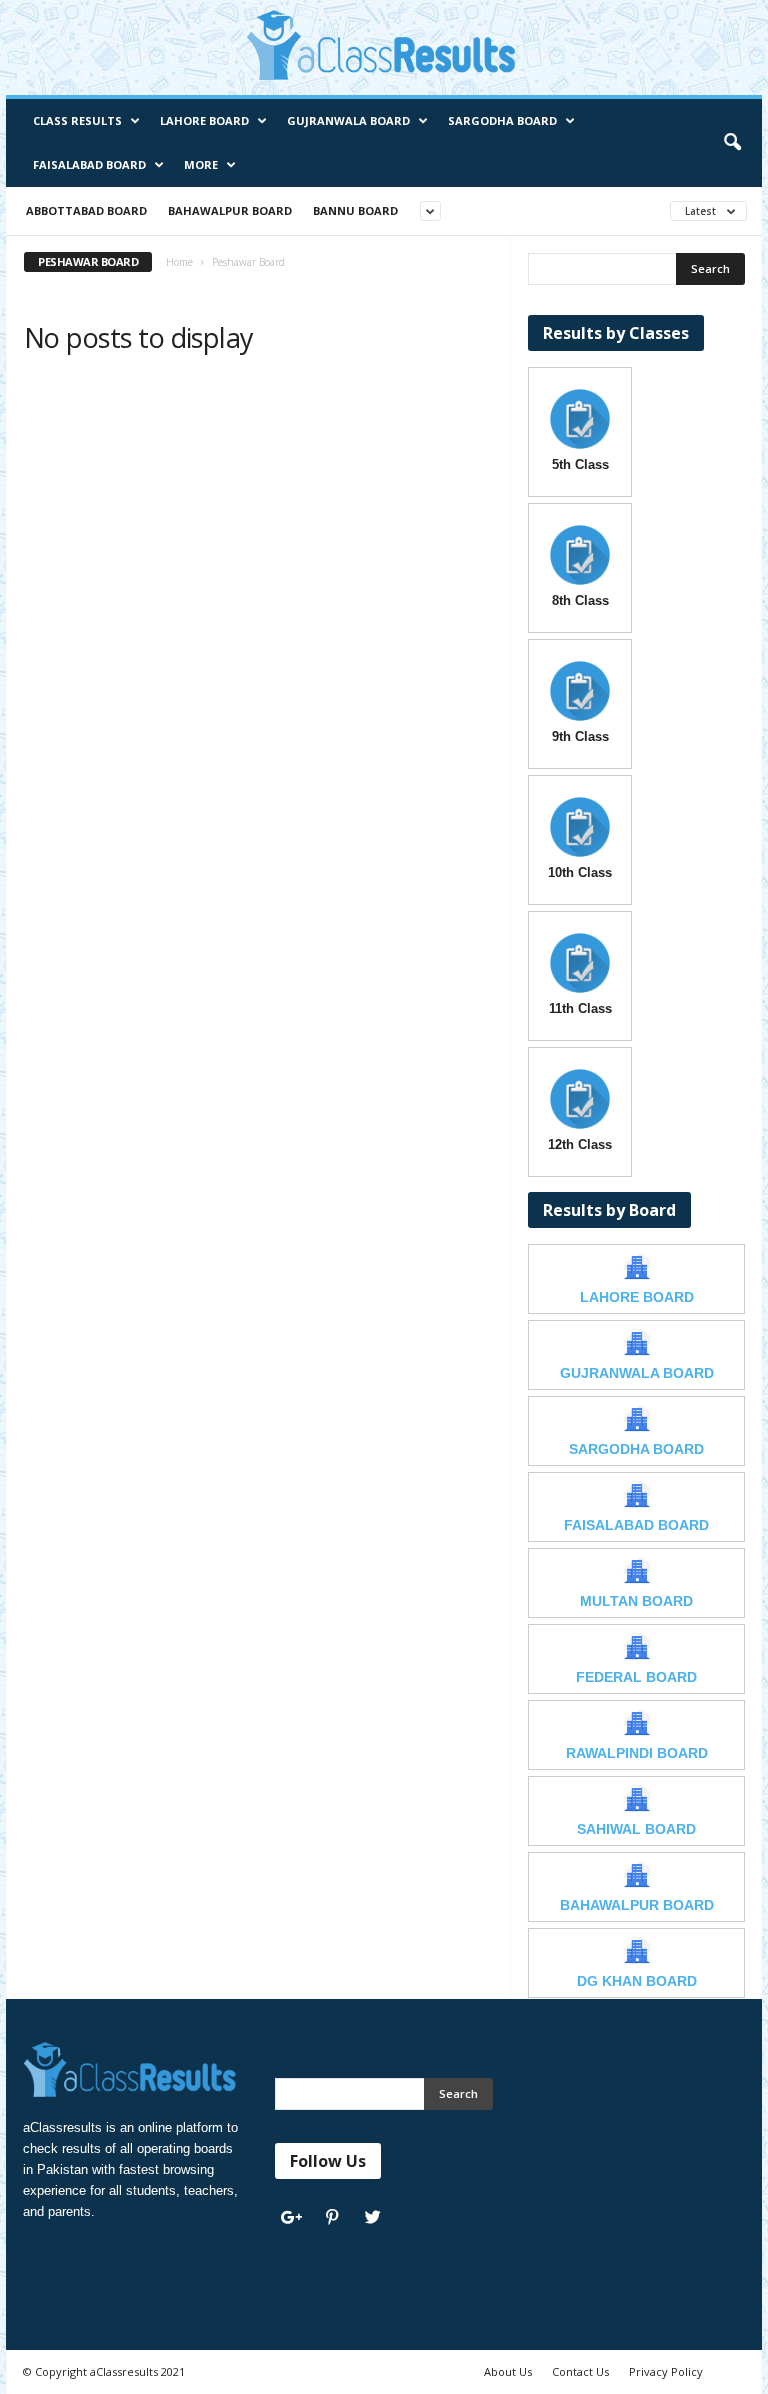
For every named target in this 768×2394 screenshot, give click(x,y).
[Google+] (295, 2219)
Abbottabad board (86, 210)
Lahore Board (204, 120)
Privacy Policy (666, 2371)
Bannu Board (355, 210)
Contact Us (580, 2371)
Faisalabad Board (89, 164)
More (201, 164)
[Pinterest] (336, 2219)
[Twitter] (375, 2219)
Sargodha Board (502, 120)
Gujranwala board (348, 120)
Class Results (77, 120)
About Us (508, 2371)
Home (179, 262)
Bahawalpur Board (230, 210)
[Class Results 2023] (384, 45)
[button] (732, 143)
